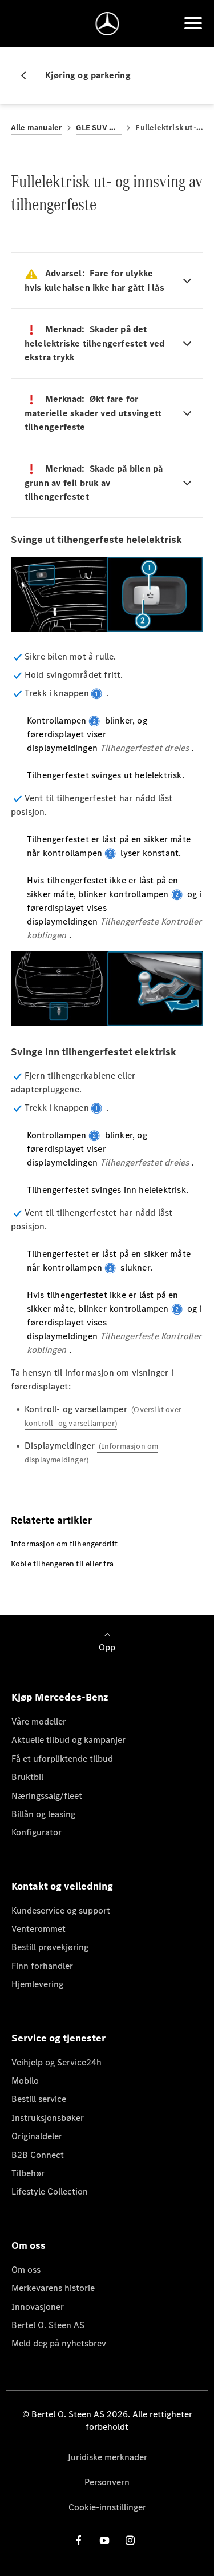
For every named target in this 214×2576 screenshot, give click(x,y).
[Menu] (193, 23)
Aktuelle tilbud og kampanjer (68, 1740)
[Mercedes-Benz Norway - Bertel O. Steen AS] (107, 24)
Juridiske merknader (107, 2457)
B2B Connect (38, 2155)
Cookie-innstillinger (107, 2507)
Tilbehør (28, 2173)
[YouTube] (104, 2540)
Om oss (26, 2270)
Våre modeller (39, 1721)
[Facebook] (79, 2540)
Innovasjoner (38, 2307)
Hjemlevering (37, 1984)
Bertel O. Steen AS (48, 2325)
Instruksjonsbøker (48, 2118)
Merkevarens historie (53, 2288)
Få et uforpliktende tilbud (62, 1759)
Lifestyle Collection (50, 2191)
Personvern (107, 2482)
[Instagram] (130, 2540)
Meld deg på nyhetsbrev (59, 2343)
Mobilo (25, 2081)
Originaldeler (37, 2136)
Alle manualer (37, 128)
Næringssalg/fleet (47, 1796)
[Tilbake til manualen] (28, 75)
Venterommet (39, 1929)
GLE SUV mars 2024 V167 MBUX (99, 128)
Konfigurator (37, 1832)
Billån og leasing (43, 1814)
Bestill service (39, 2099)
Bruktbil (27, 1777)
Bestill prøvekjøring (50, 1947)
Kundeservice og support (61, 1910)
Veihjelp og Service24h (56, 2062)
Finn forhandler (42, 1966)
